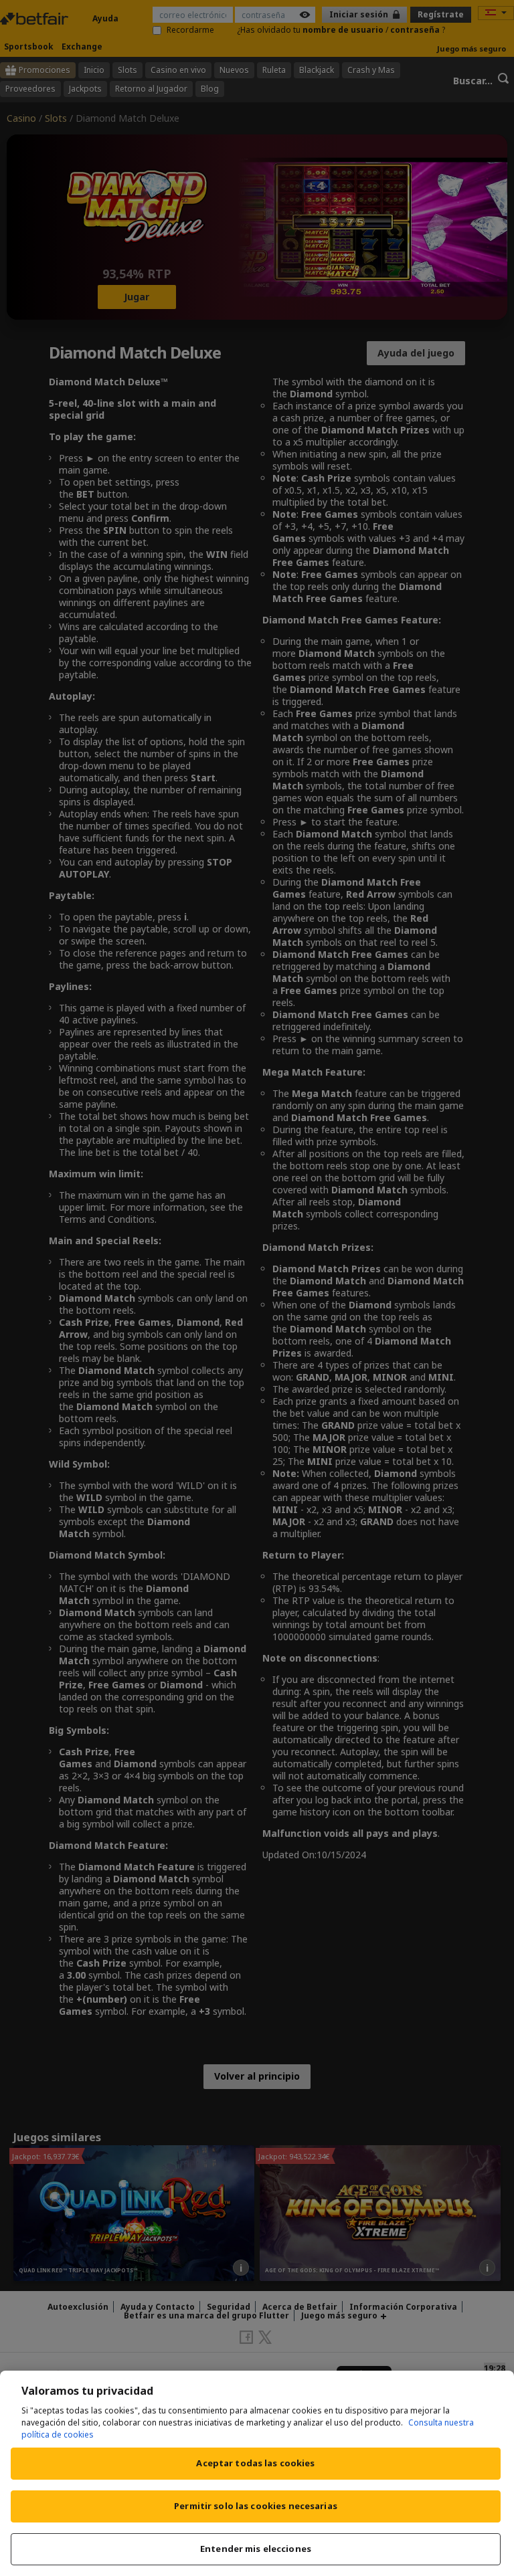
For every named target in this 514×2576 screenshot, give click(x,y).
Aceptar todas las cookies (255, 2463)
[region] (257, 2473)
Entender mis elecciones (256, 2549)
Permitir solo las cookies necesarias (256, 2506)
